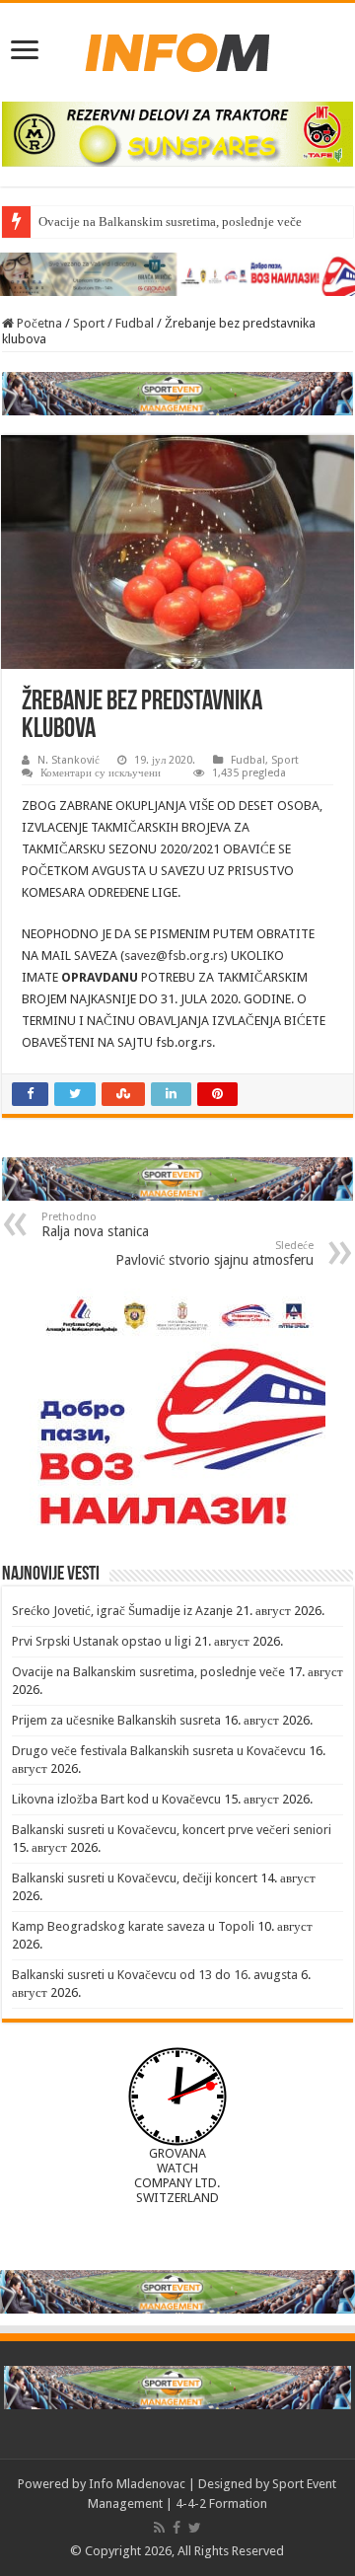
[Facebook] (177, 2528)
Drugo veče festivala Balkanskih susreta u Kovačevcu (159, 1751)
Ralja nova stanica (95, 1225)
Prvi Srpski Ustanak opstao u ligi (102, 1641)
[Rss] (159, 2528)
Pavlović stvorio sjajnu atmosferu (214, 1253)
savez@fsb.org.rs (174, 956)
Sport (89, 323)
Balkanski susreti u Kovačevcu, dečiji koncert (135, 1878)
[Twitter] (195, 2528)
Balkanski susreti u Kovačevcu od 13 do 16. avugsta (155, 1975)
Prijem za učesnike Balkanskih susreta (116, 1720)
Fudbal (135, 323)
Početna (38, 323)
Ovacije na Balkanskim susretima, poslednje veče (170, 221)
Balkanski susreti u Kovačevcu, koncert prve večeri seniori (172, 1830)
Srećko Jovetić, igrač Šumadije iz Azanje (122, 1611)
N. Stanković (69, 760)
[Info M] (177, 48)
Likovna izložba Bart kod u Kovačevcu (116, 1799)
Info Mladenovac (137, 2484)
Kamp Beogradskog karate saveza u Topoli (133, 1926)
